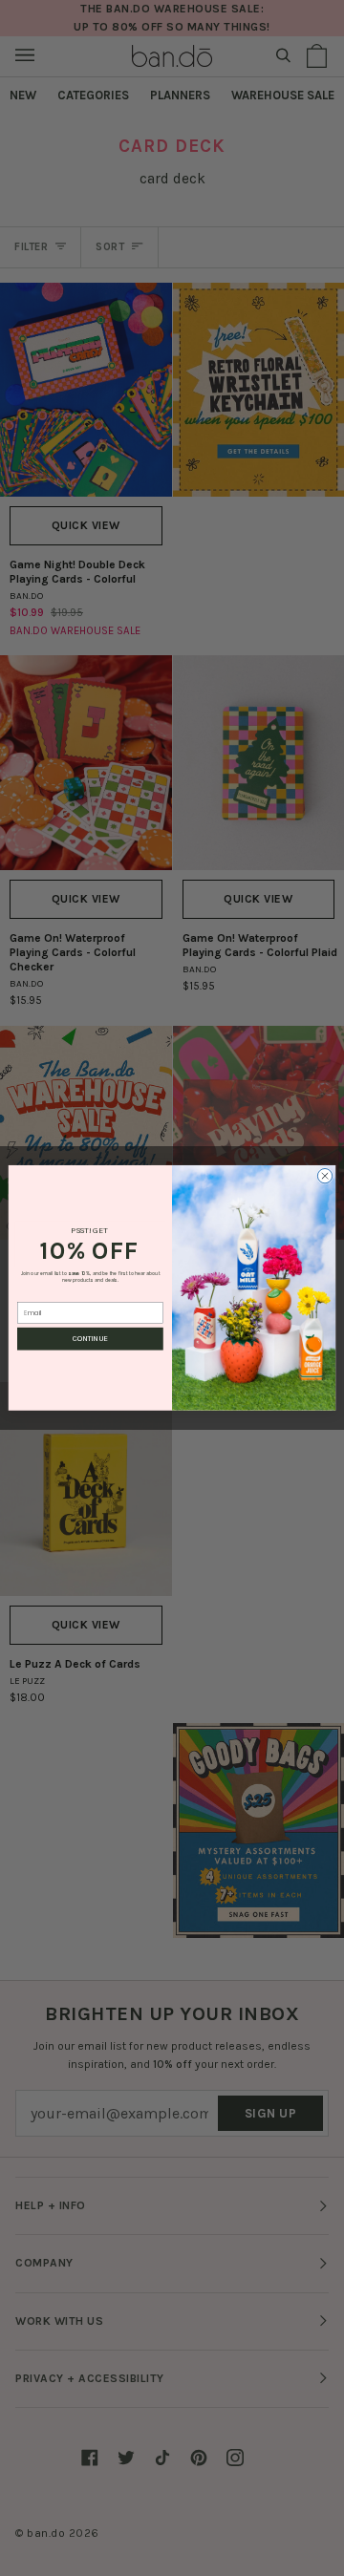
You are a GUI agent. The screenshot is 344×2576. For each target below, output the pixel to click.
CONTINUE (90, 1339)
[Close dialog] (324, 1176)
